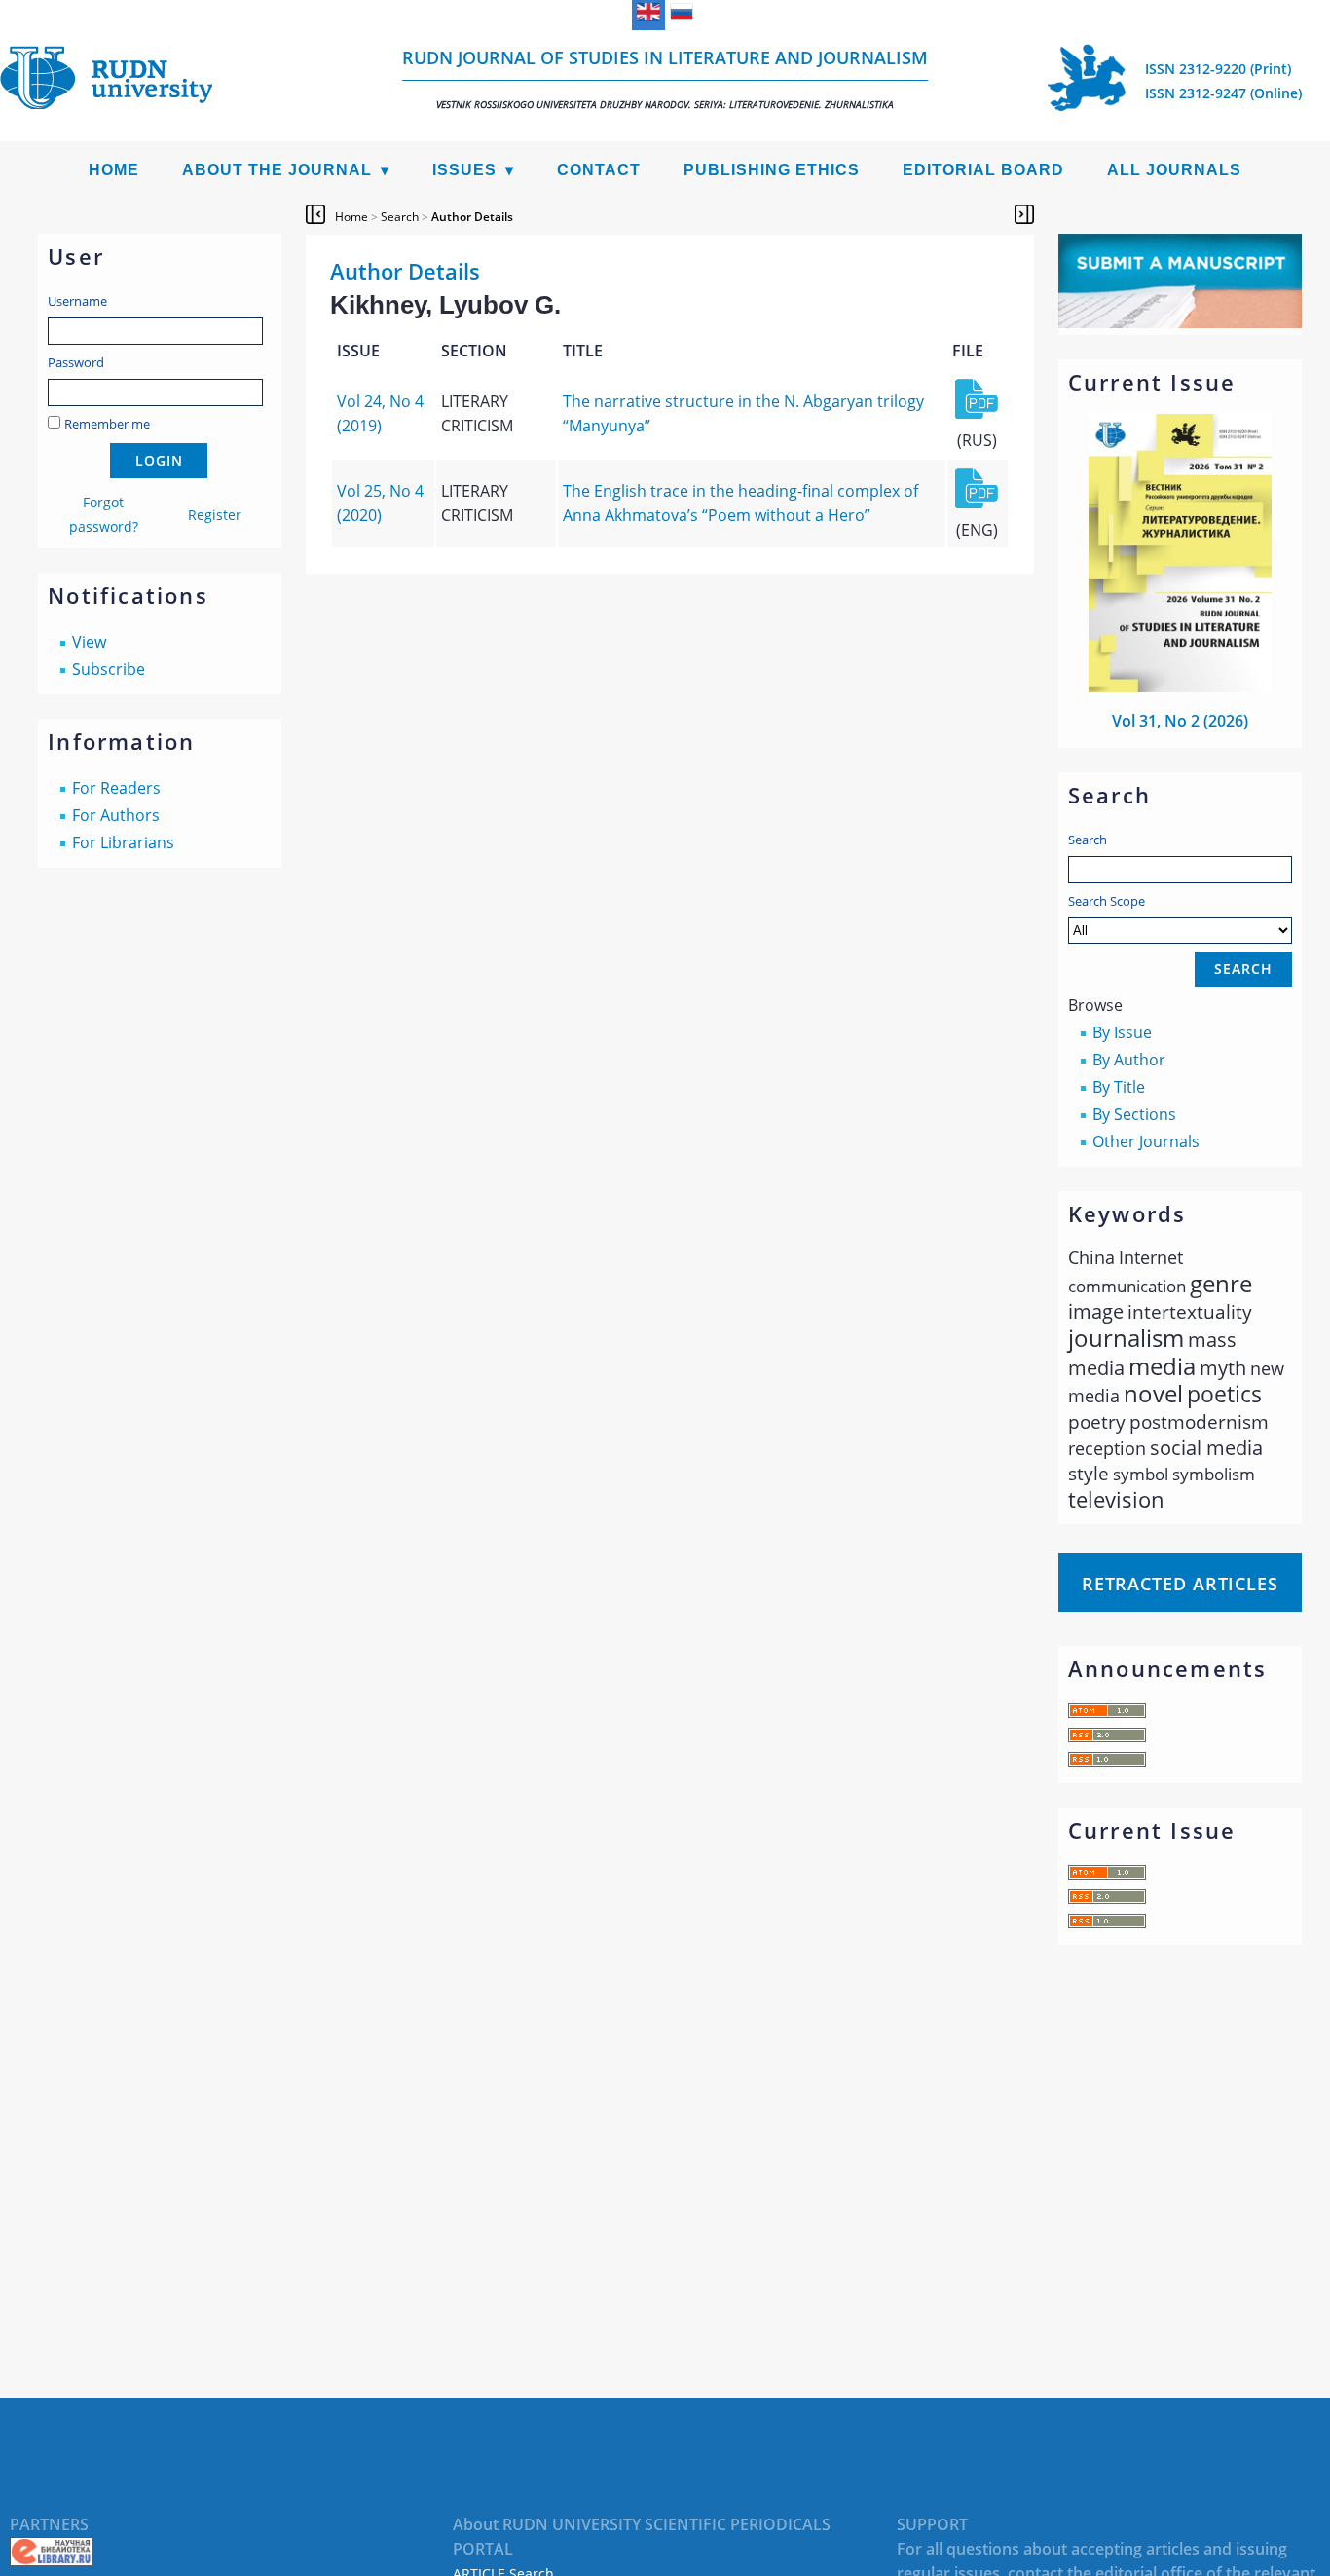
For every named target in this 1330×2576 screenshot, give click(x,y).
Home (114, 170)
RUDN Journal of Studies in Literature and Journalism (665, 78)
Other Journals (1146, 1141)
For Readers (116, 788)
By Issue (1122, 1032)
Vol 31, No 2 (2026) (1180, 721)
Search (1088, 840)
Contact (599, 170)
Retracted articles (1180, 1584)
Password (76, 362)
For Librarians (123, 842)
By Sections (1134, 1114)
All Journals (1174, 170)
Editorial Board (983, 170)
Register (215, 515)
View (89, 642)
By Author (1129, 1060)
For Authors (116, 815)
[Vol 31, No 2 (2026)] (1180, 687)
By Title (1119, 1087)
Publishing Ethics (772, 170)
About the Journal (277, 170)
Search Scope (1107, 901)
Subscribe (109, 669)
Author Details (472, 217)
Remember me (107, 424)
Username (77, 301)
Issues (464, 170)
